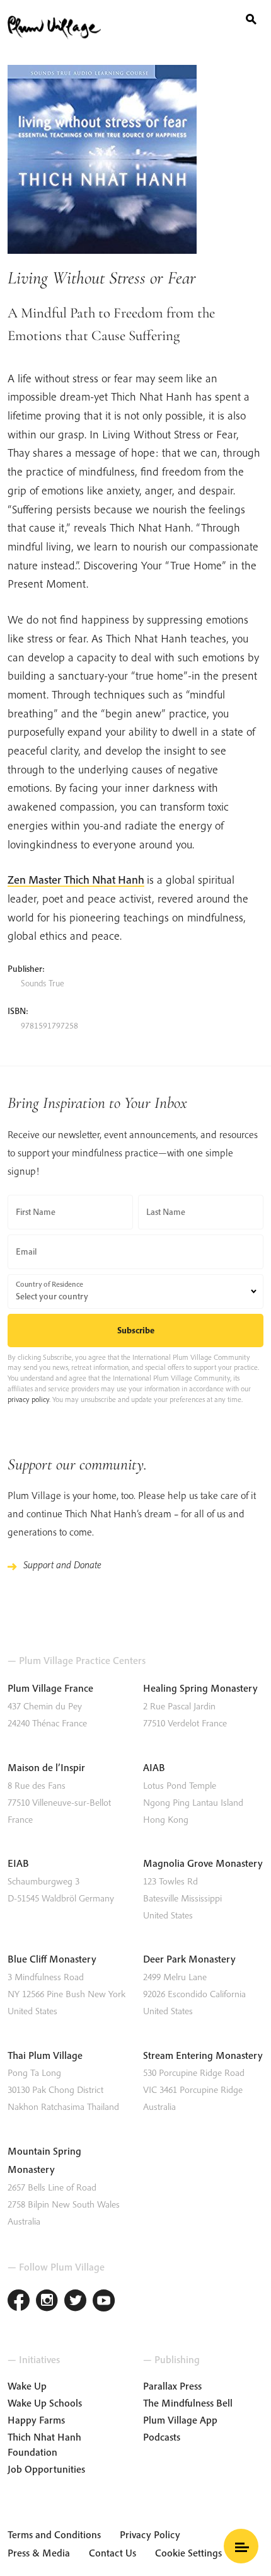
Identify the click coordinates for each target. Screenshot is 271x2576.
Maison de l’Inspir (46, 1767)
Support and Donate (62, 1564)
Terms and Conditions (54, 2534)
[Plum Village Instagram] (47, 2302)
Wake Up (27, 2386)
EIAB (18, 1863)
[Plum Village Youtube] (104, 2302)
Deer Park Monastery (189, 1959)
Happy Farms (36, 2420)
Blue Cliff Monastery (52, 1959)
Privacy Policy (150, 2534)
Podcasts (162, 2437)
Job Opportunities (46, 2469)
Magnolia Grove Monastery (203, 1863)
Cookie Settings (188, 2553)
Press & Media (39, 2553)
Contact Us (112, 2553)
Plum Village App (180, 2420)
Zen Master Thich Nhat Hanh (76, 880)
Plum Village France (50, 1688)
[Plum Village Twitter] (75, 2302)
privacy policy (28, 1399)
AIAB (154, 1767)
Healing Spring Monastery (200, 1688)
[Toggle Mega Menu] (241, 2546)
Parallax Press (172, 2386)
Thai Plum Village (45, 2055)
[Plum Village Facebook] (19, 2302)
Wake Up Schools (45, 2403)
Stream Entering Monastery (203, 2055)
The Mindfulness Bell (188, 2403)
